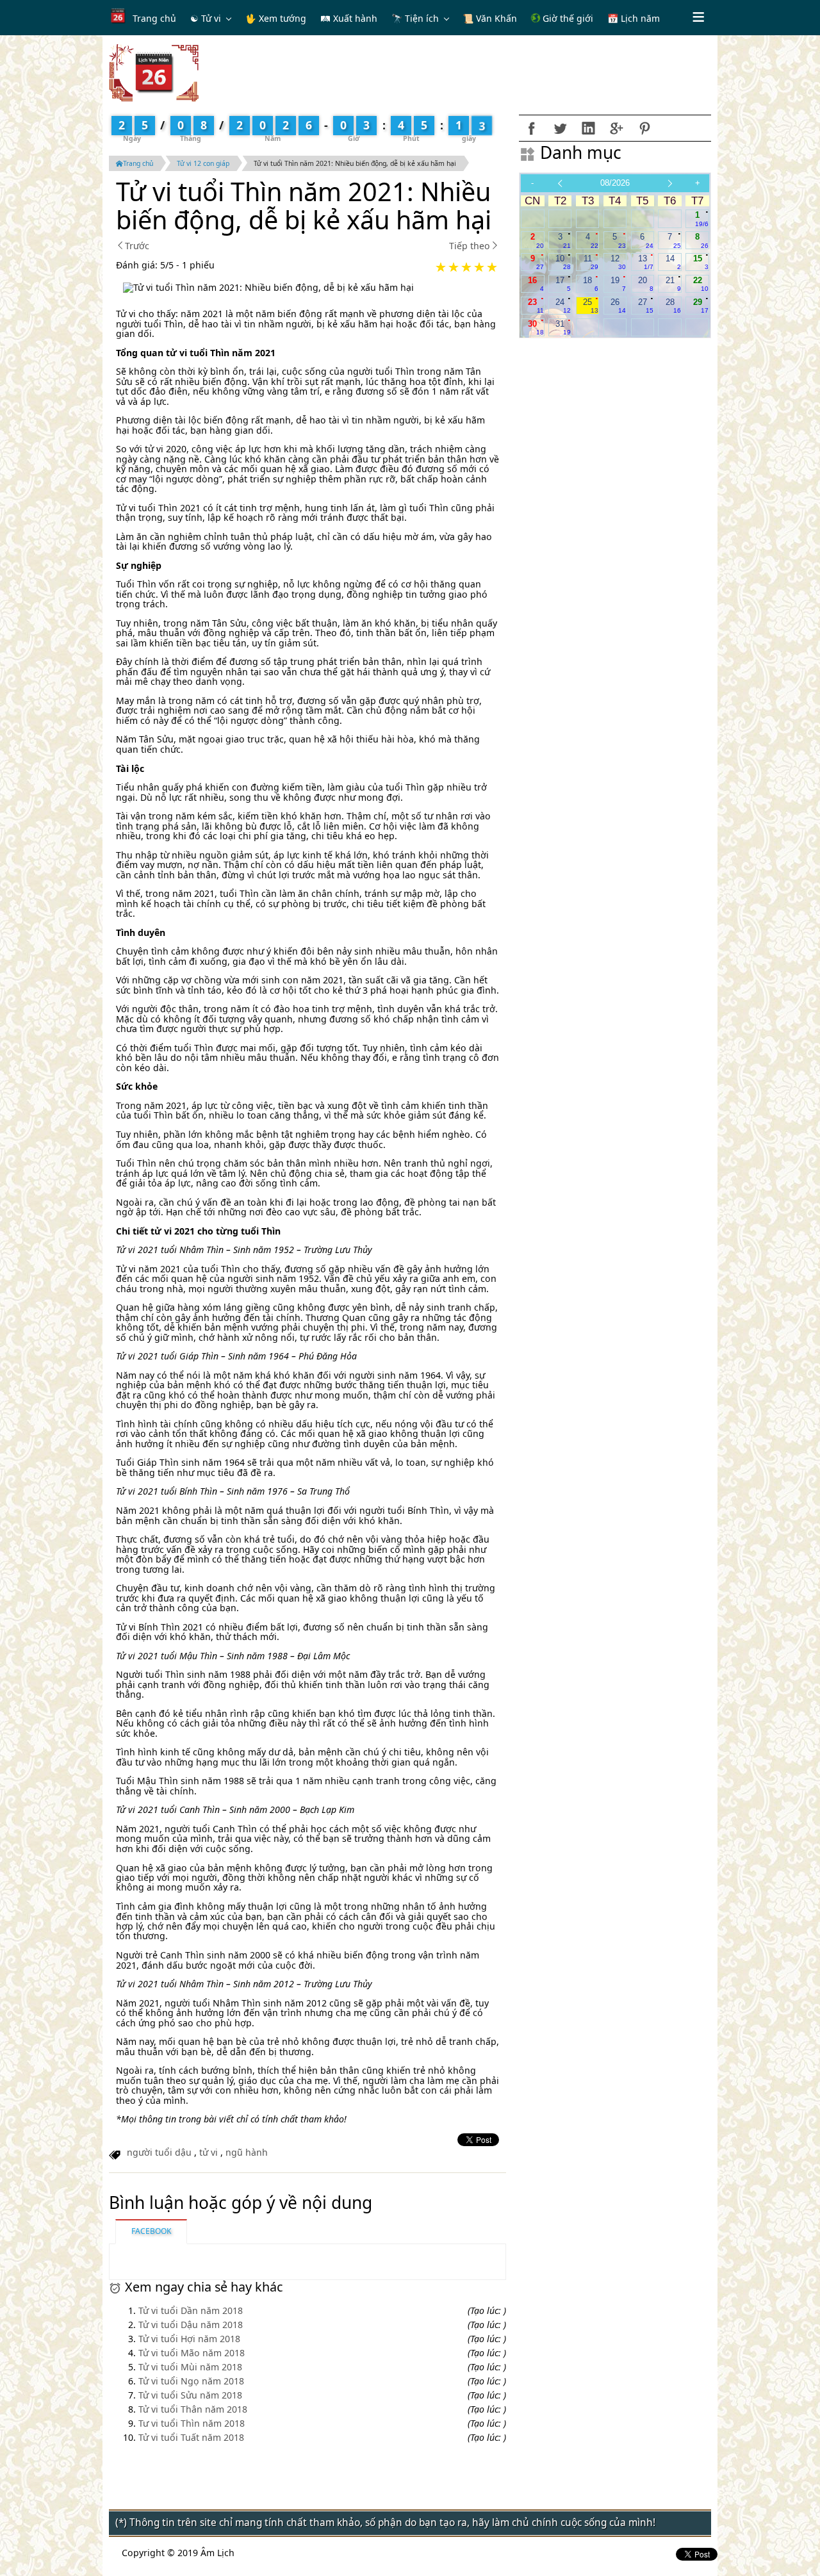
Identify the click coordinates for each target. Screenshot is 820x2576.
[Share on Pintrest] (644, 128)
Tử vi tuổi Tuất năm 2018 (191, 2437)
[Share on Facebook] (532, 128)
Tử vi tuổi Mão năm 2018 (192, 2353)
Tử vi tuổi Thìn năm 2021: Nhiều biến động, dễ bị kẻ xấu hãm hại (355, 163)
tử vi (209, 2152)
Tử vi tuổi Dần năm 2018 (191, 2310)
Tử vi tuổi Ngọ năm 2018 (191, 2381)
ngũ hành (247, 2152)
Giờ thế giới (567, 18)
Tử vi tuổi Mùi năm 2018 (190, 2367)
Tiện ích (422, 18)
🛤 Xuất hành (349, 18)
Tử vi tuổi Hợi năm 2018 (189, 2339)
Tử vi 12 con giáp (203, 163)
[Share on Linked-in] (588, 128)
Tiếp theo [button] (470, 246)
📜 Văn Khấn (490, 18)
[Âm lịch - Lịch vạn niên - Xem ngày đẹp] (154, 72)
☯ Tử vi (206, 18)
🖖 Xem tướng (276, 18)
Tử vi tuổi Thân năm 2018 (193, 2409)
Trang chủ (154, 18)
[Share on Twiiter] (560, 128)
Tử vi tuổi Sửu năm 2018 (190, 2395)
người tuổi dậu (159, 2152)
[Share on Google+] (616, 128)
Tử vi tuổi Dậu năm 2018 (191, 2325)
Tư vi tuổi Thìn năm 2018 (192, 2423)
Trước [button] (137, 246)
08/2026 (615, 183)
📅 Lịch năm (634, 18)
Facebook (151, 2231)
